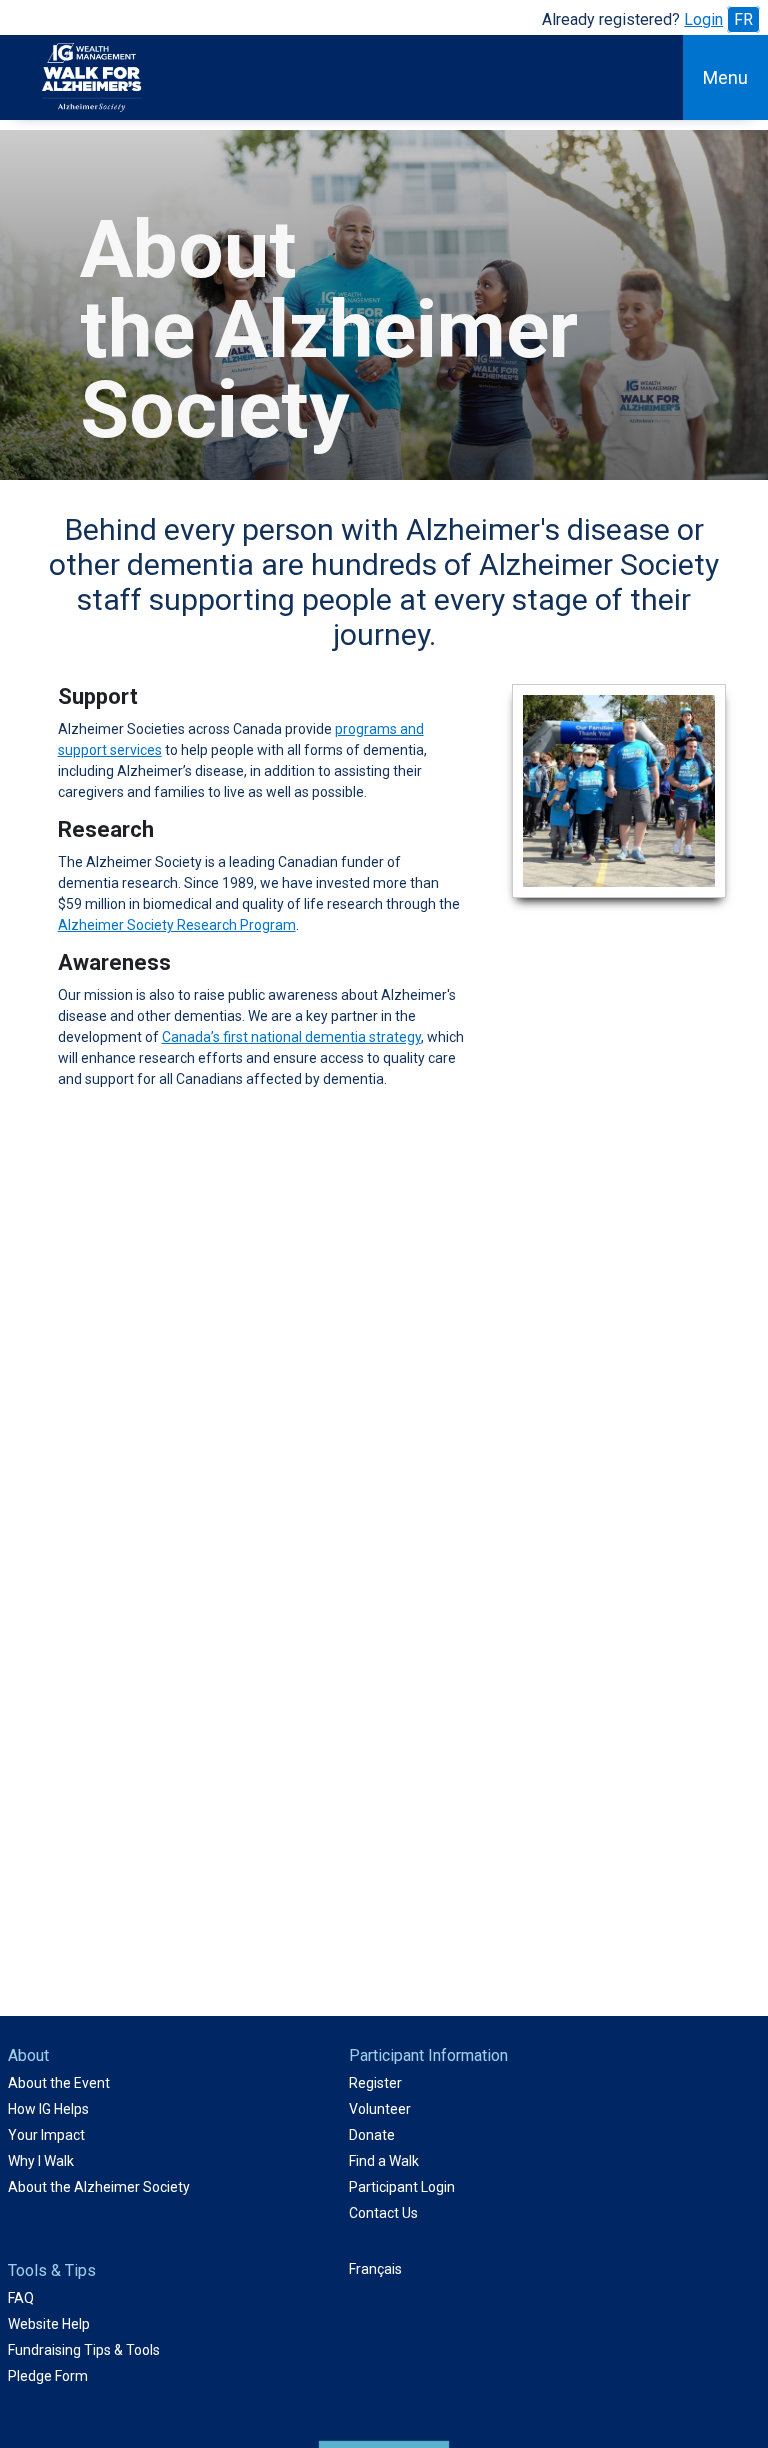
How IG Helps (48, 2109)
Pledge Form (48, 2376)
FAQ (21, 2298)
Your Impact (46, 2135)
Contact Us (383, 2213)
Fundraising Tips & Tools (84, 2350)
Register (375, 2083)
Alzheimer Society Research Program (177, 925)
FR (743, 19)
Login (703, 19)
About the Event (59, 2083)
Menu (725, 77)
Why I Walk (41, 2161)
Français (375, 2269)
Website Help (49, 2324)
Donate (372, 2135)
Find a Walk (384, 2161)
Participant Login (402, 2187)
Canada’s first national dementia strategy (291, 1037)
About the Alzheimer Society (99, 2187)
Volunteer (380, 2109)
